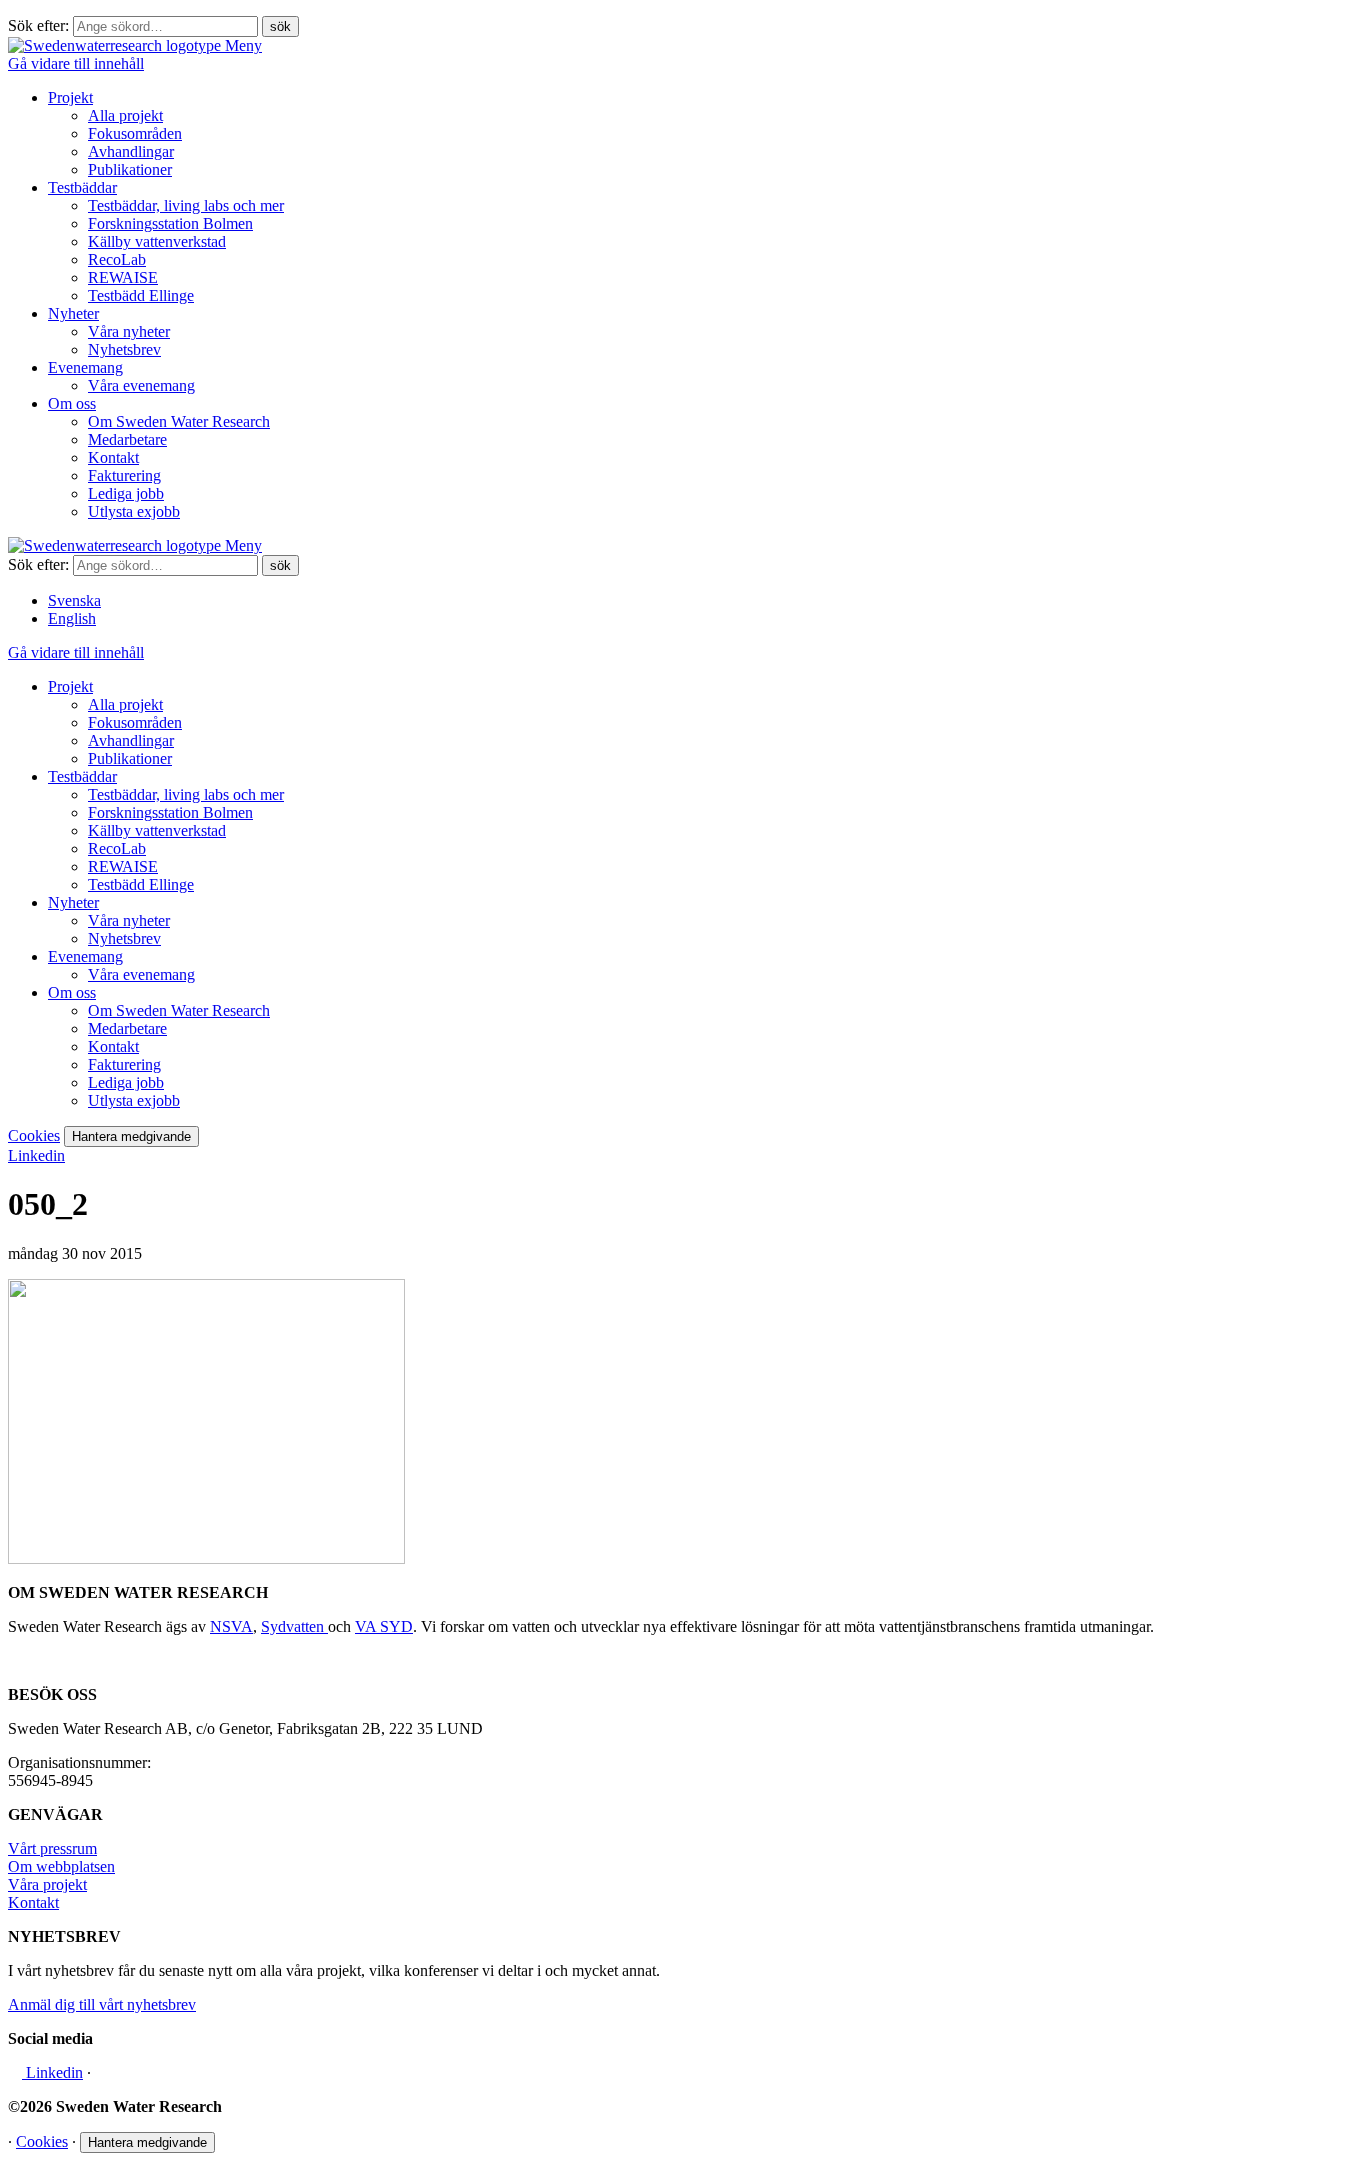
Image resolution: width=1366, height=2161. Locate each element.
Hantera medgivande (131, 1136)
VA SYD (384, 1626)
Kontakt (113, 457)
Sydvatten (294, 1626)
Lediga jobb (126, 493)
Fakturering (124, 475)
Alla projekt (125, 115)
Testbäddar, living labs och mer (186, 205)
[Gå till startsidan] (116, 45)
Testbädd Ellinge (141, 295)
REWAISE (123, 277)
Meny (243, 45)
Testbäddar (82, 187)
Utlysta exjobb (134, 511)
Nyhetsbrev (124, 349)
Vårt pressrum (52, 1848)
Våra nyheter (129, 331)
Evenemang (85, 367)
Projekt (70, 97)
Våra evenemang (141, 385)
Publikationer (130, 169)
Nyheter (73, 313)
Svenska (74, 600)
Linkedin (36, 1155)
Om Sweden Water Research (179, 421)
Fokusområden (135, 133)
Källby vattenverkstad (157, 241)
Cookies (34, 1135)
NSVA (231, 1626)
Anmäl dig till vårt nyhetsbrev (102, 2004)
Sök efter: (38, 25)
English (72, 618)
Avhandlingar (131, 151)
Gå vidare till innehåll (76, 63)
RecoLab (117, 259)
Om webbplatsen (61, 1866)
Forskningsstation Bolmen (170, 223)
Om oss (72, 403)
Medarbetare (127, 439)
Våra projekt (47, 1884)
